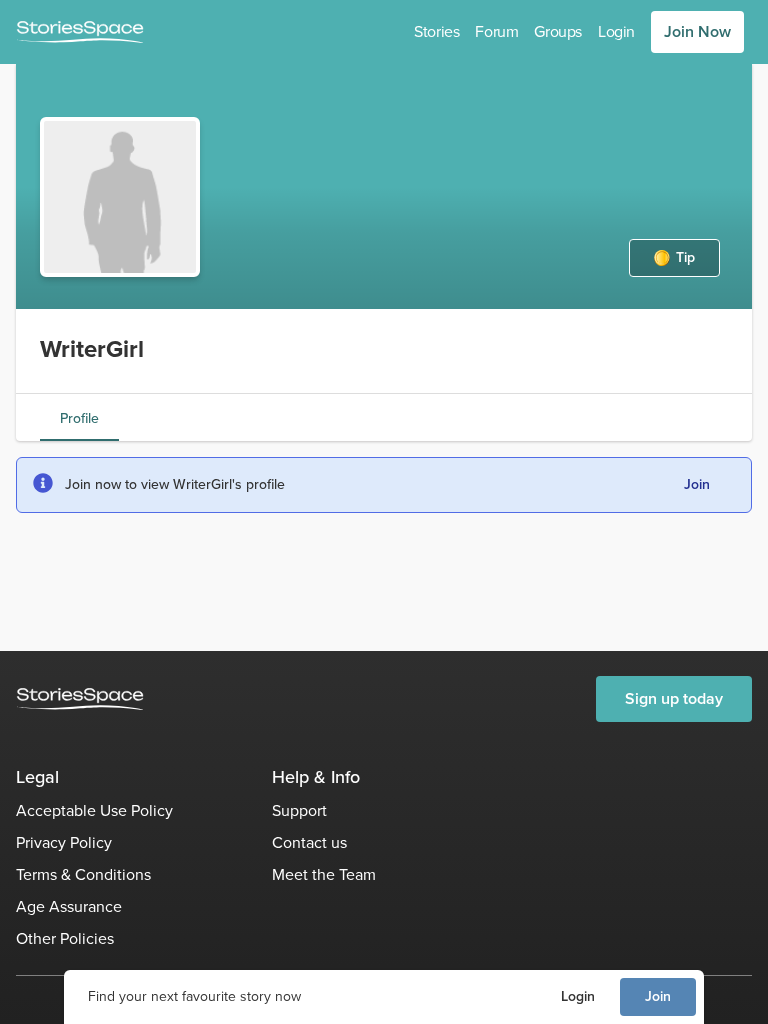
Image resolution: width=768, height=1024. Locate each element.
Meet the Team (324, 874)
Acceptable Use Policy (94, 810)
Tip (685, 257)
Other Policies (65, 938)
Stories (436, 31)
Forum (496, 31)
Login (578, 996)
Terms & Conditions (83, 874)
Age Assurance (69, 906)
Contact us (309, 842)
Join (658, 996)
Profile (79, 418)
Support (299, 810)
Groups (558, 31)
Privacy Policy (64, 842)
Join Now (697, 31)
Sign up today (674, 698)
